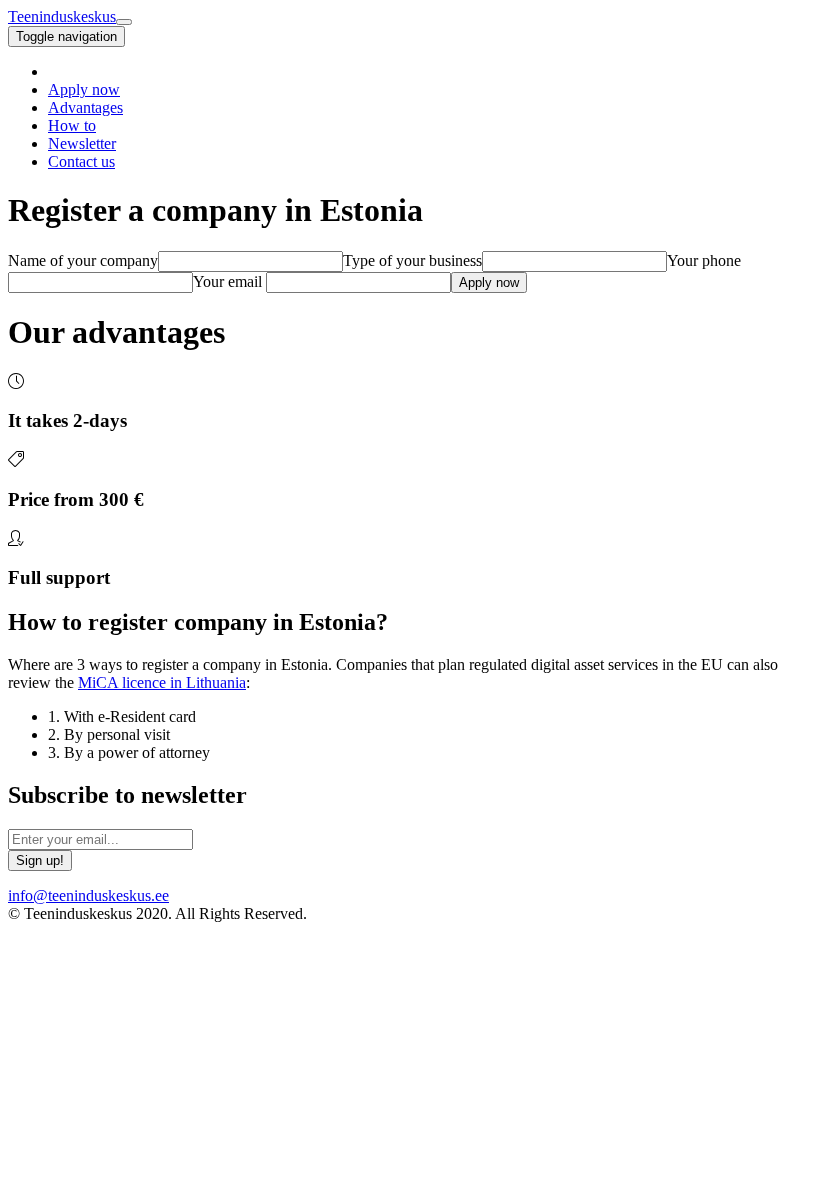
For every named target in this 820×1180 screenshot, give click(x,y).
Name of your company (83, 260)
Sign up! (40, 860)
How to (72, 125)
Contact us (81, 161)
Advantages (85, 107)
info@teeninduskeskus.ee (88, 895)
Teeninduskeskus (62, 16)
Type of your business (412, 260)
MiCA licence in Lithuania (162, 682)
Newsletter (82, 143)
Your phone (704, 260)
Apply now (84, 89)
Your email (227, 281)
